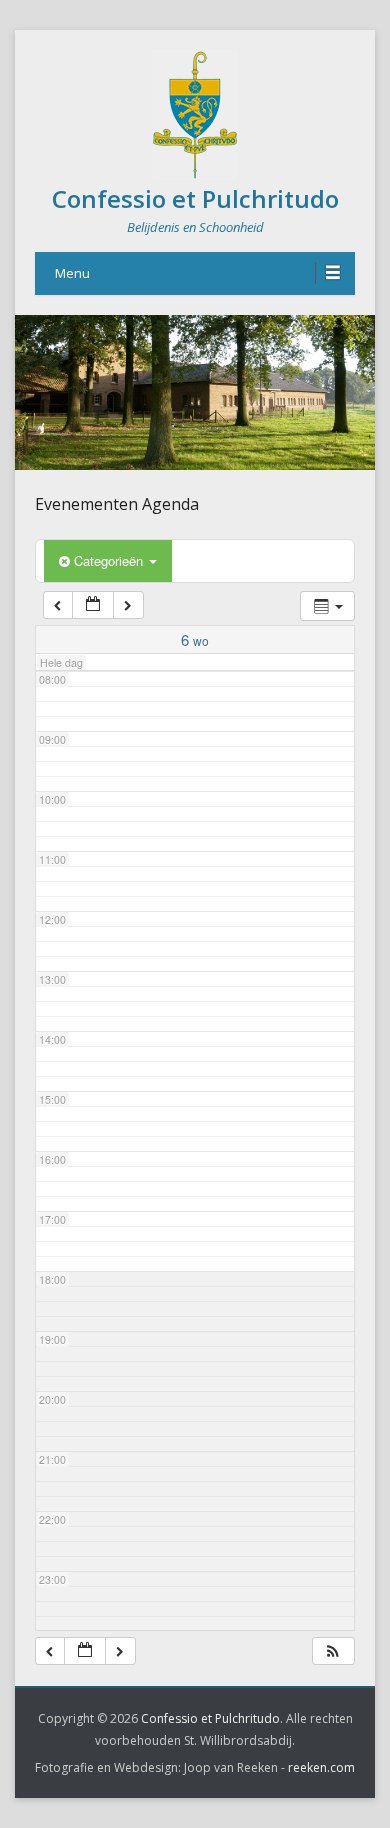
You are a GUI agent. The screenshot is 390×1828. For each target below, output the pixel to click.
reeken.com (321, 1767)
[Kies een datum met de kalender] (93, 605)
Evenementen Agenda (117, 504)
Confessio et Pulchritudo (195, 198)
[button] (333, 1651)
